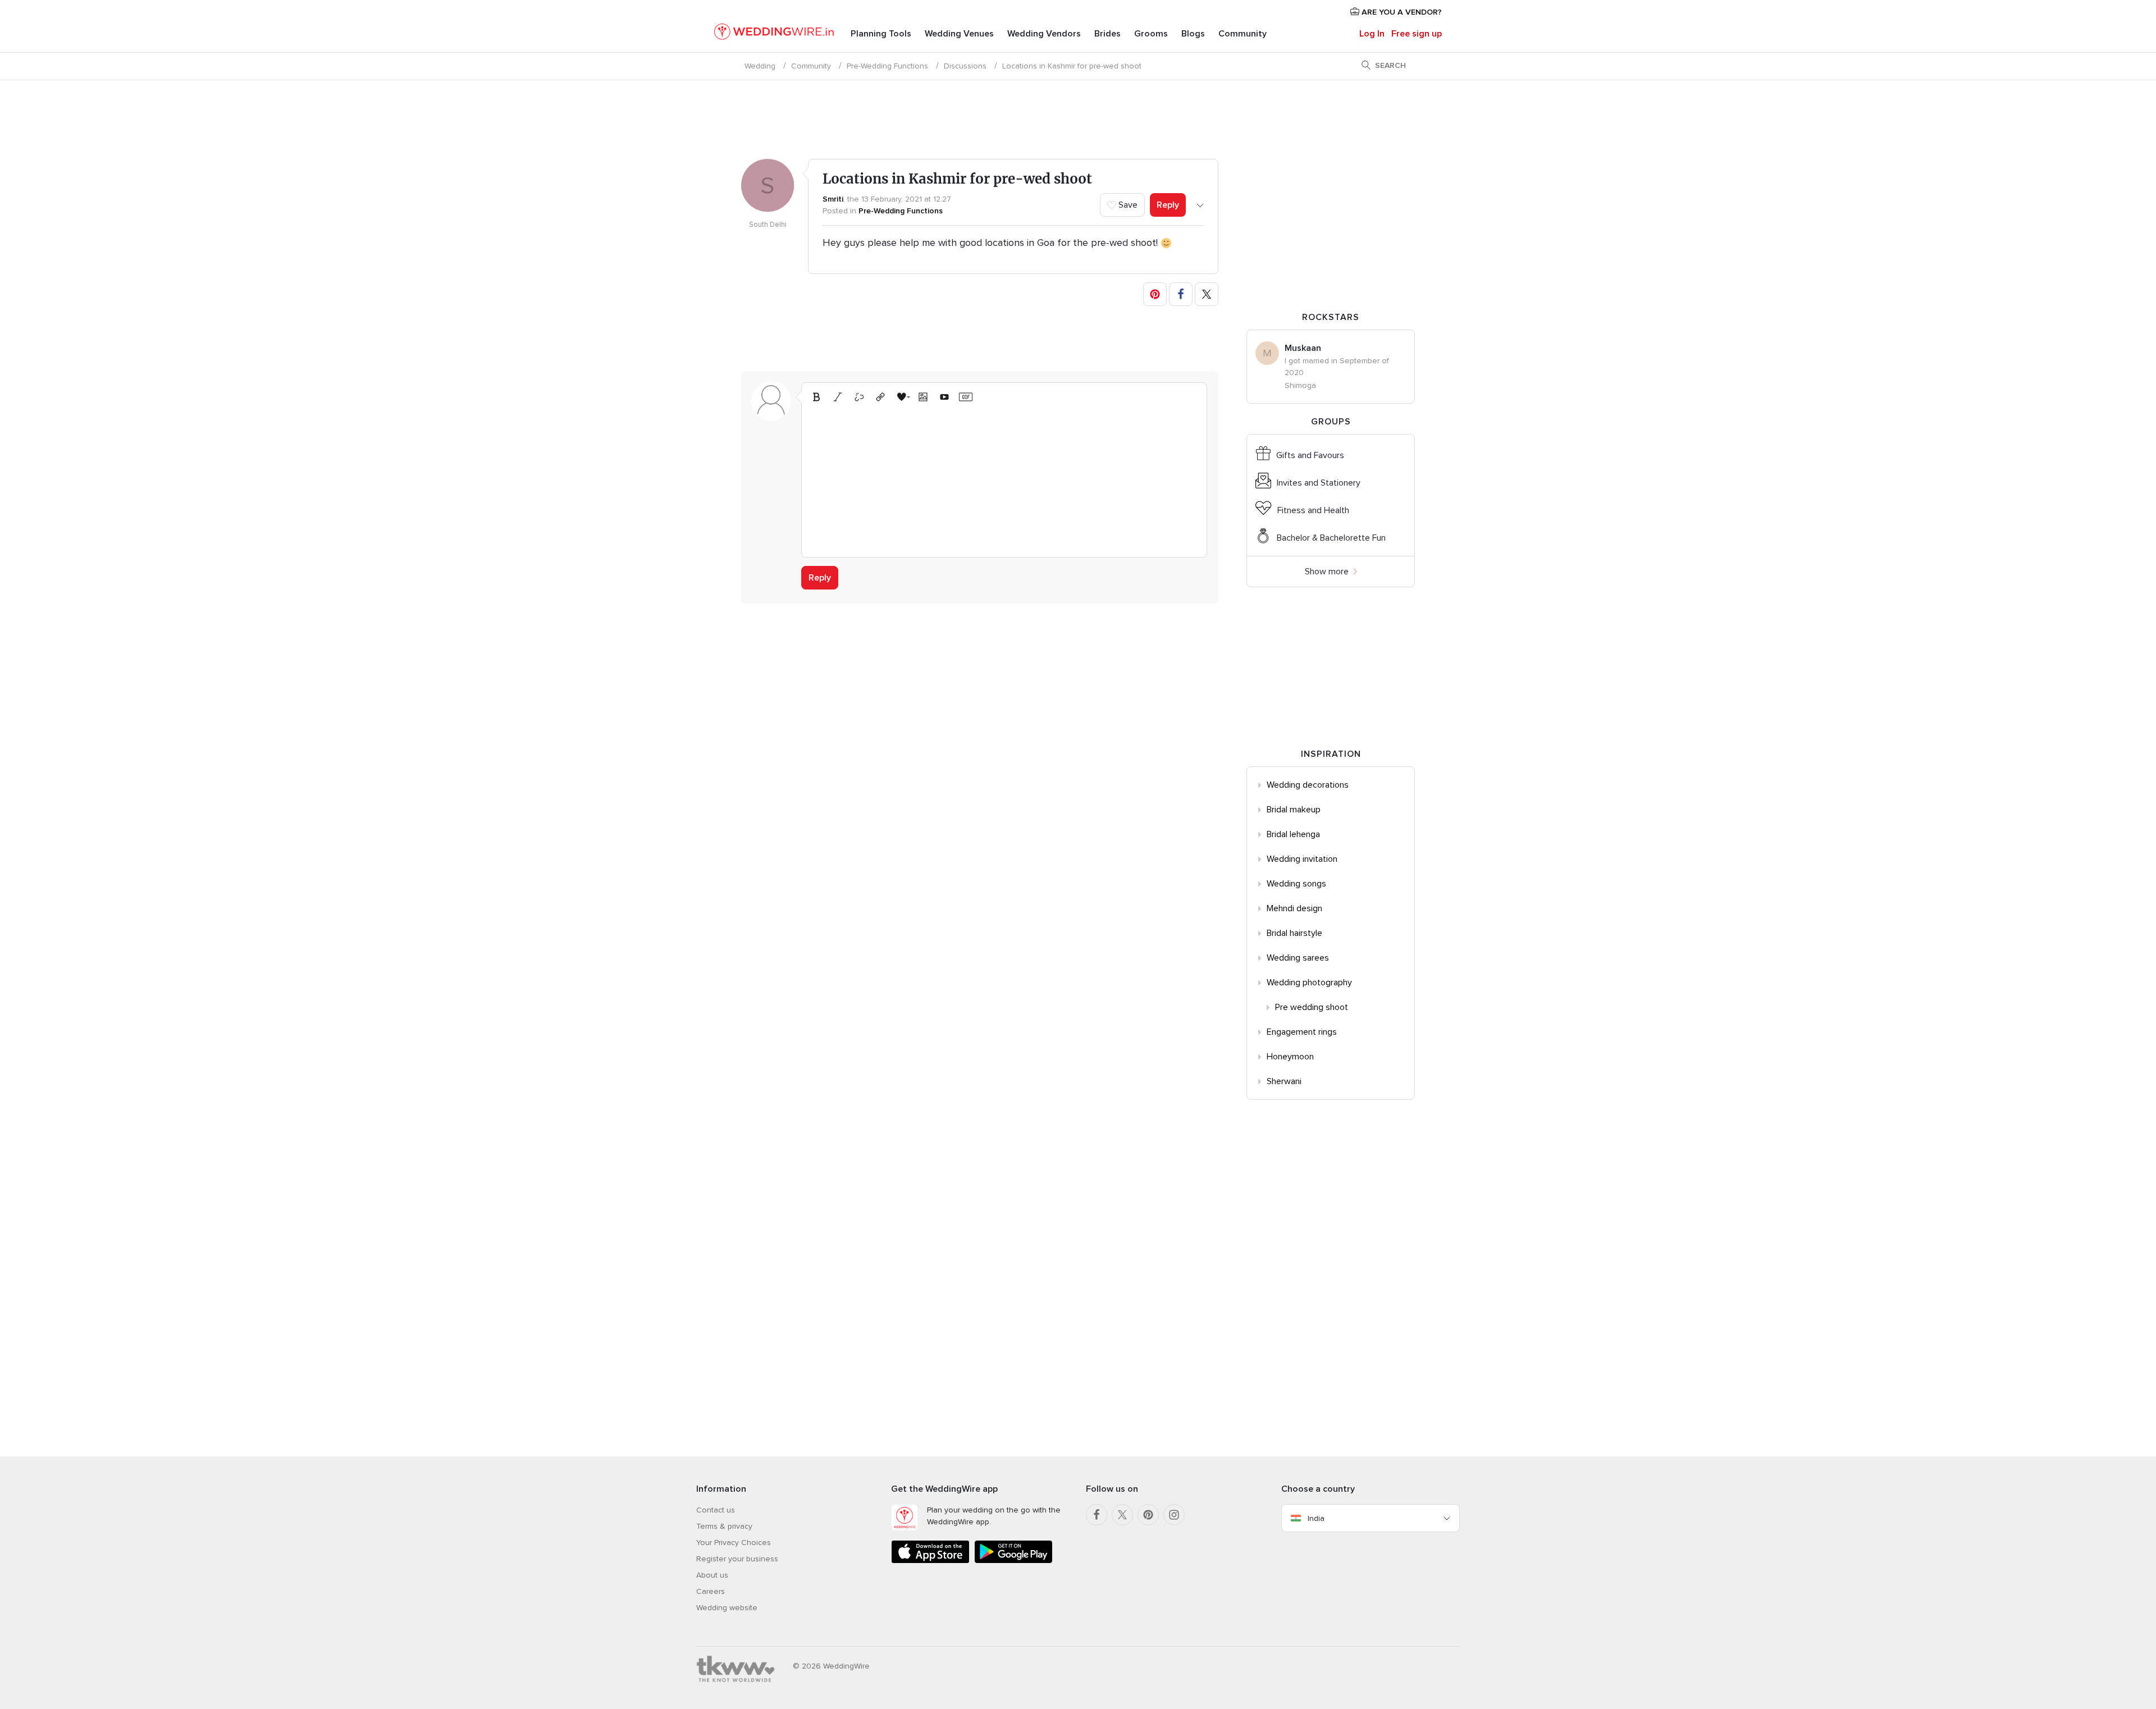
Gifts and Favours (1310, 455)
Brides (1107, 34)
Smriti (833, 199)
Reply (1168, 205)
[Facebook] (1097, 1515)
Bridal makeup (1294, 810)
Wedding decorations (1308, 785)
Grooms (1151, 34)
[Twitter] (1122, 1515)
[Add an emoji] (902, 397)
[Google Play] (1013, 1561)
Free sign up (1417, 34)
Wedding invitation (1302, 859)
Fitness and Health (1313, 510)
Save (1127, 205)
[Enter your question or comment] (1004, 478)
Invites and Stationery (1319, 483)
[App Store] (930, 1561)
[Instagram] (1174, 1515)
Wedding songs (1296, 884)
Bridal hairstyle (1294, 933)
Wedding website (727, 1608)
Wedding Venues (959, 34)
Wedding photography (1309, 983)
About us (712, 1575)
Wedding (760, 66)
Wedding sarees (1298, 958)
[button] (1155, 294)
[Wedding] (774, 34)
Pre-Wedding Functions (887, 66)
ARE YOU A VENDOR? (1401, 12)
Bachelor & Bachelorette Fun (1331, 538)
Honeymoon (1290, 1057)
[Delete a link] (859, 397)
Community (1243, 34)
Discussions (965, 66)
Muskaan (1303, 348)
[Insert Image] (923, 397)
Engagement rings (1302, 1032)
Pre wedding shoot (1312, 1007)
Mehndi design (1294, 908)
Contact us (716, 1510)
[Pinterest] (1148, 1515)
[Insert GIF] (966, 397)
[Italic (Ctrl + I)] (838, 397)
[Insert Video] (944, 397)
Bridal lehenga (1293, 834)
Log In (1372, 34)
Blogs (1193, 34)
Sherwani (1284, 1081)
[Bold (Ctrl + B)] (816, 397)
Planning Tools (881, 34)
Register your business (737, 1559)
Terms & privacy (724, 1526)
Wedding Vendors (1044, 34)
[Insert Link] (880, 397)
